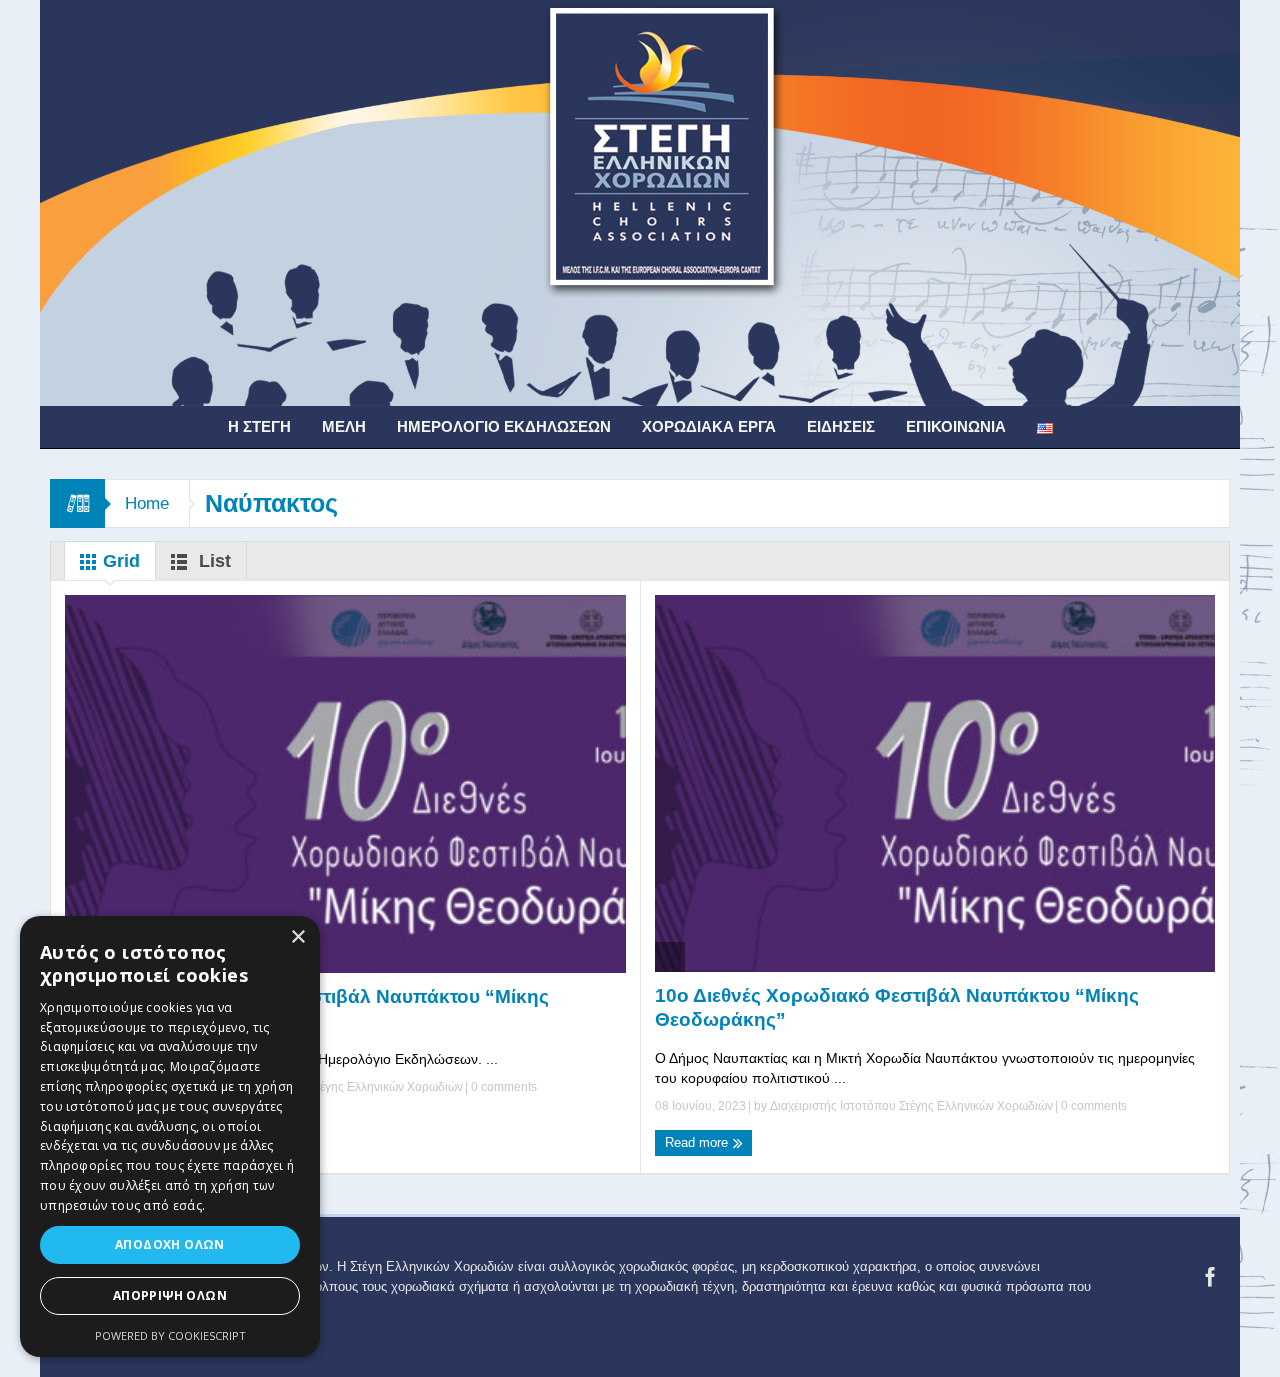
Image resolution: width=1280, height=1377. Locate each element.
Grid (119, 561)
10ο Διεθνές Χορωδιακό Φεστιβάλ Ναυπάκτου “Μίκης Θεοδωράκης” (307, 1008)
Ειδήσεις (841, 426)
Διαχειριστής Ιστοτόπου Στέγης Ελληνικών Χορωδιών (321, 1087)
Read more (698, 1142)
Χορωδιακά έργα (709, 426)
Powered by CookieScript (170, 1335)
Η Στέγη (259, 426)
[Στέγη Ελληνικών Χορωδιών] (640, 202)
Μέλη (344, 426)
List (212, 561)
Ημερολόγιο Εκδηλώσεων (504, 426)
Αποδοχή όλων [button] (170, 1244)
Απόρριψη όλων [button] (170, 1295)
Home (147, 503)
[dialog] (170, 1136)
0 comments (502, 1087)
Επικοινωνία (956, 426)
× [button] (297, 937)
